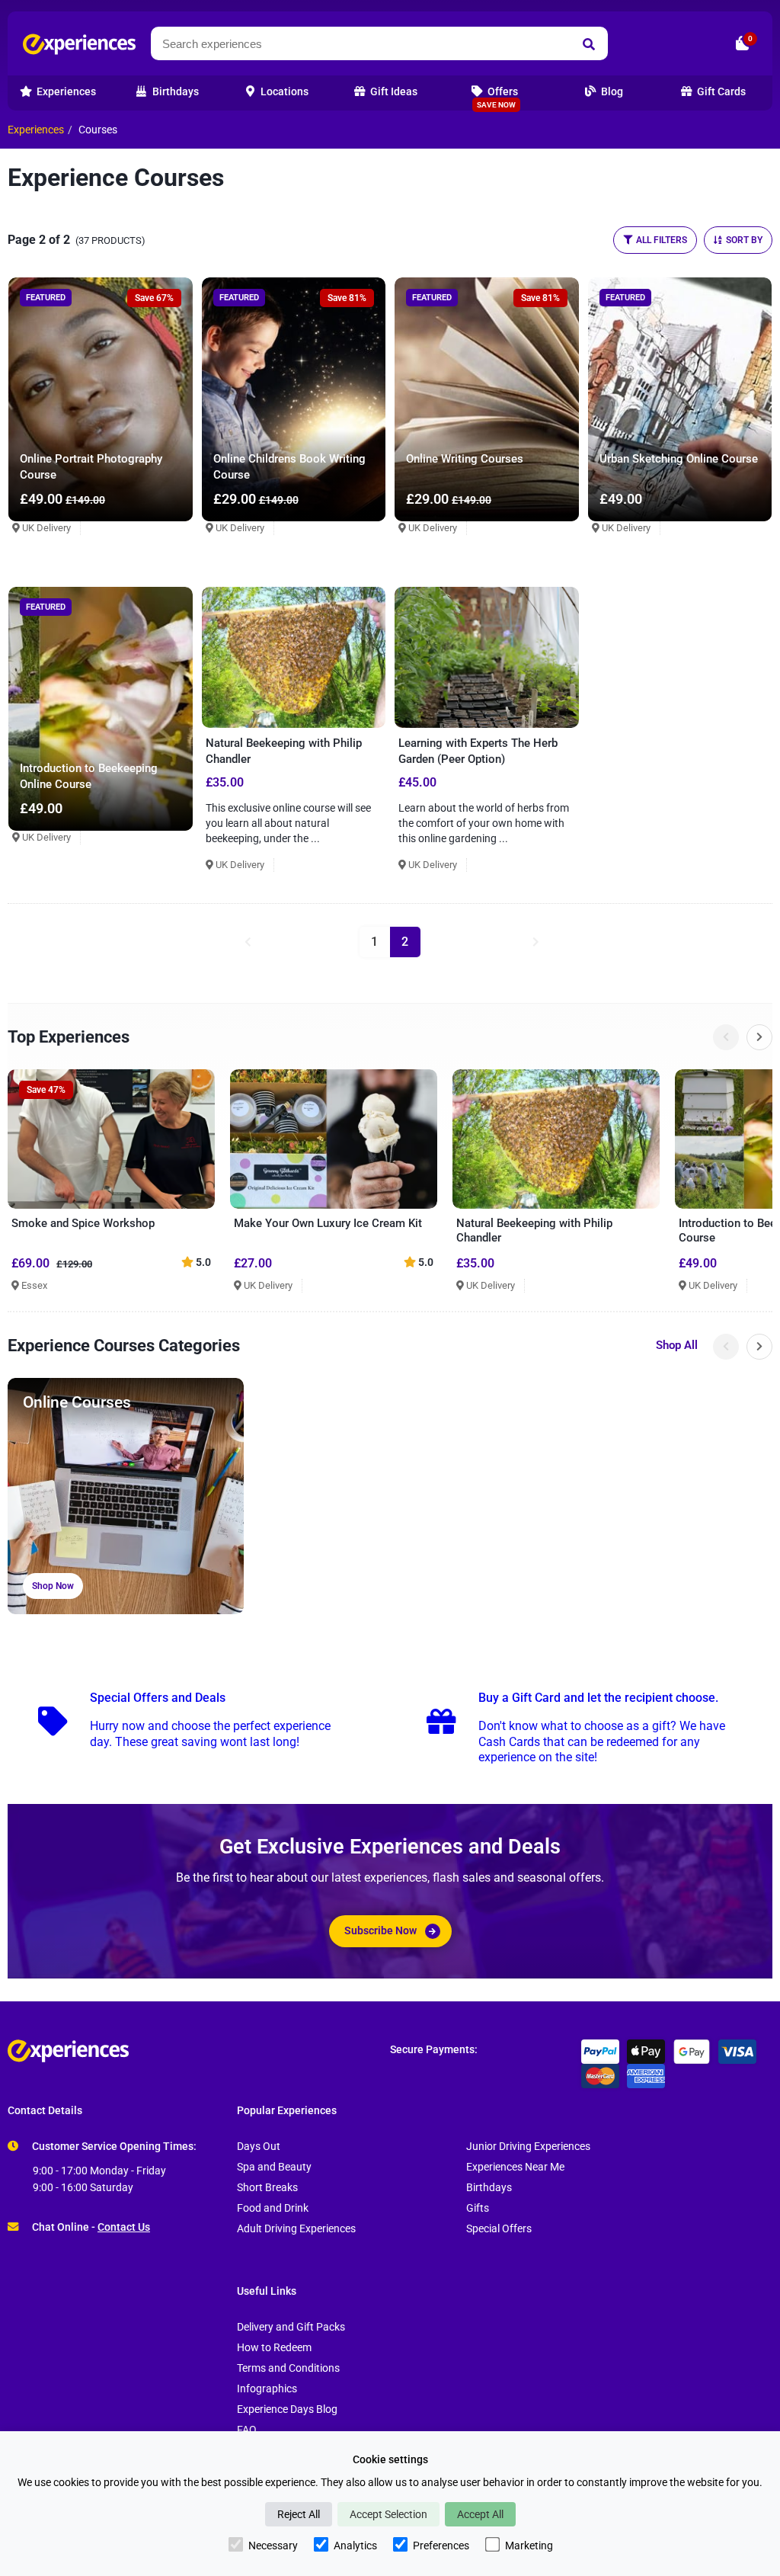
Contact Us (124, 2227)
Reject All (299, 2514)
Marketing (529, 2546)
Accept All (480, 2514)
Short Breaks (267, 2188)
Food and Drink (273, 2208)
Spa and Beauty (274, 2167)
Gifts (478, 2208)
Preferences (441, 2546)
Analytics (355, 2546)
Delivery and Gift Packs (291, 2327)
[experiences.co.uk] (199, 2051)
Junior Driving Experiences (528, 2147)
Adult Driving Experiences (296, 2229)
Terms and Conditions (288, 2368)
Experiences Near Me (515, 2167)
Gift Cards (720, 92)
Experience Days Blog (287, 2409)
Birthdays (489, 2188)
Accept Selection (388, 2514)
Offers (497, 97)
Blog (611, 92)
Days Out (259, 2147)
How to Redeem (274, 2348)
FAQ (247, 2430)
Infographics (267, 2389)
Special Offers (499, 2229)
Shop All (677, 1345)
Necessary (273, 2546)
